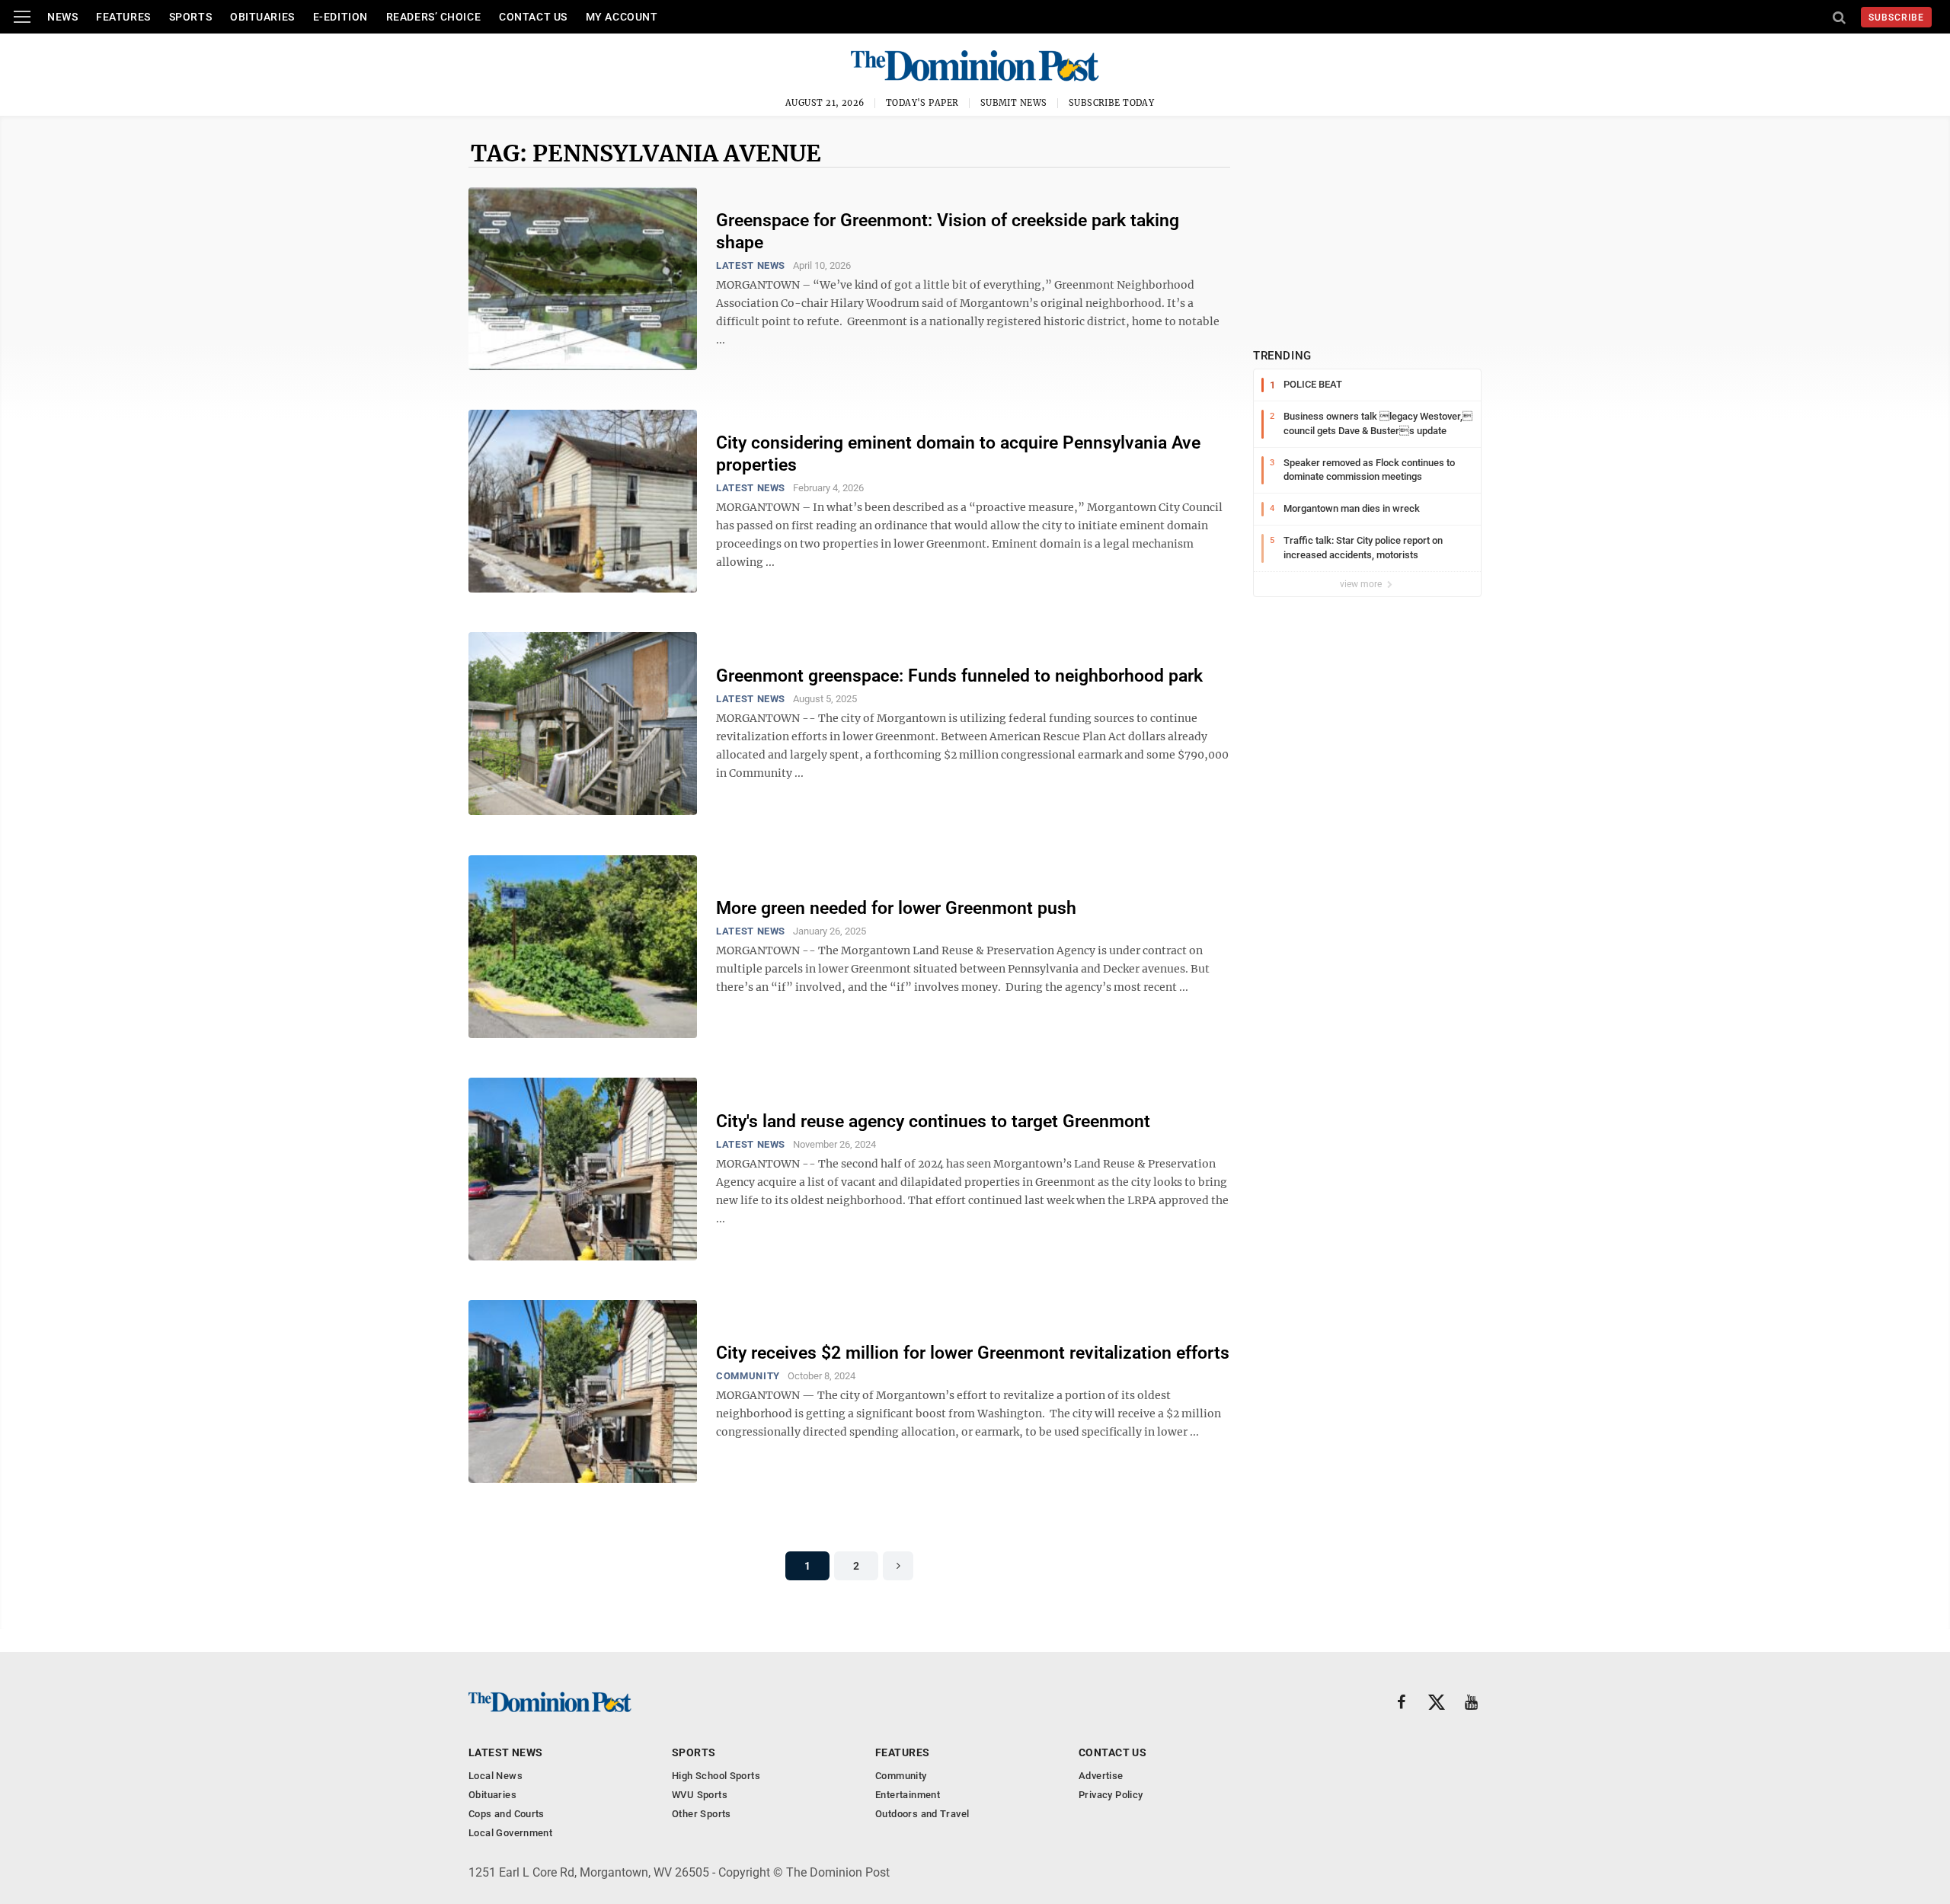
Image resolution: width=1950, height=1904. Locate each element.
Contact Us (533, 17)
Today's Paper (922, 103)
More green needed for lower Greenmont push (896, 908)
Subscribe (1896, 18)
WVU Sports (700, 1795)
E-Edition (340, 17)
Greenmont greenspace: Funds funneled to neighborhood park (959, 676)
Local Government (510, 1833)
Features (123, 17)
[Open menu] (22, 17)
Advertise (1101, 1776)
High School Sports (716, 1776)
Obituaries (262, 17)
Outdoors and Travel (922, 1814)
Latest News (751, 265)
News (62, 17)
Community (748, 1376)
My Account (622, 17)
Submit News (1014, 103)
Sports (190, 17)
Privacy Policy (1111, 1795)
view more (1362, 584)
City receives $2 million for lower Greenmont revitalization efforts (973, 1353)
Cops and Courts (507, 1814)
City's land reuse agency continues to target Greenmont (933, 1121)
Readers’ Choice (433, 17)
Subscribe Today (1112, 103)
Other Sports (702, 1814)
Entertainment (908, 1795)
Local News (495, 1776)
